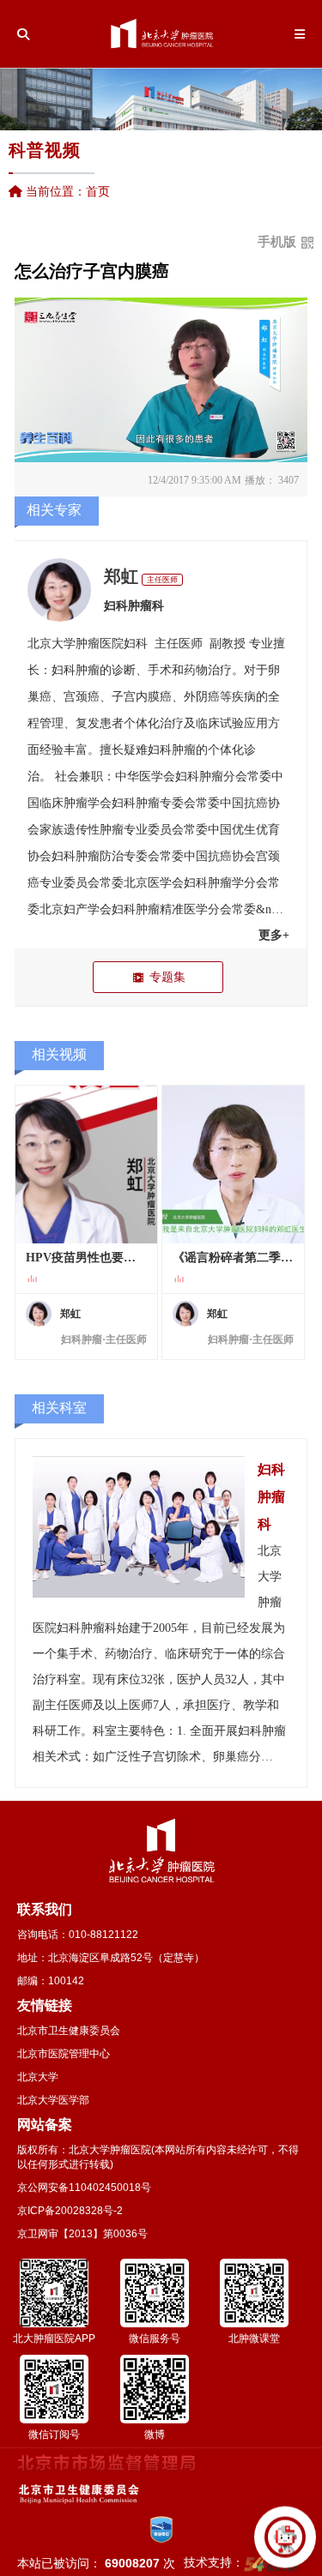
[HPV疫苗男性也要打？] (86, 1165)
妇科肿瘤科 (134, 606)
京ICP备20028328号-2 (70, 2211)
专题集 (167, 977)
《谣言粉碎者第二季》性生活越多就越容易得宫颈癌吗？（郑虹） (233, 1258)
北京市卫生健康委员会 (69, 2031)
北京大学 (38, 2077)
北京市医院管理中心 (64, 2054)
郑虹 (121, 576)
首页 (98, 191)
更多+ (274, 935)
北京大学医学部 (53, 2100)
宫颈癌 (82, 697)
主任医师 (162, 580)
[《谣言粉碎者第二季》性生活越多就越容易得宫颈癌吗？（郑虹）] (233, 1165)
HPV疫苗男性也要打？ (86, 1258)
